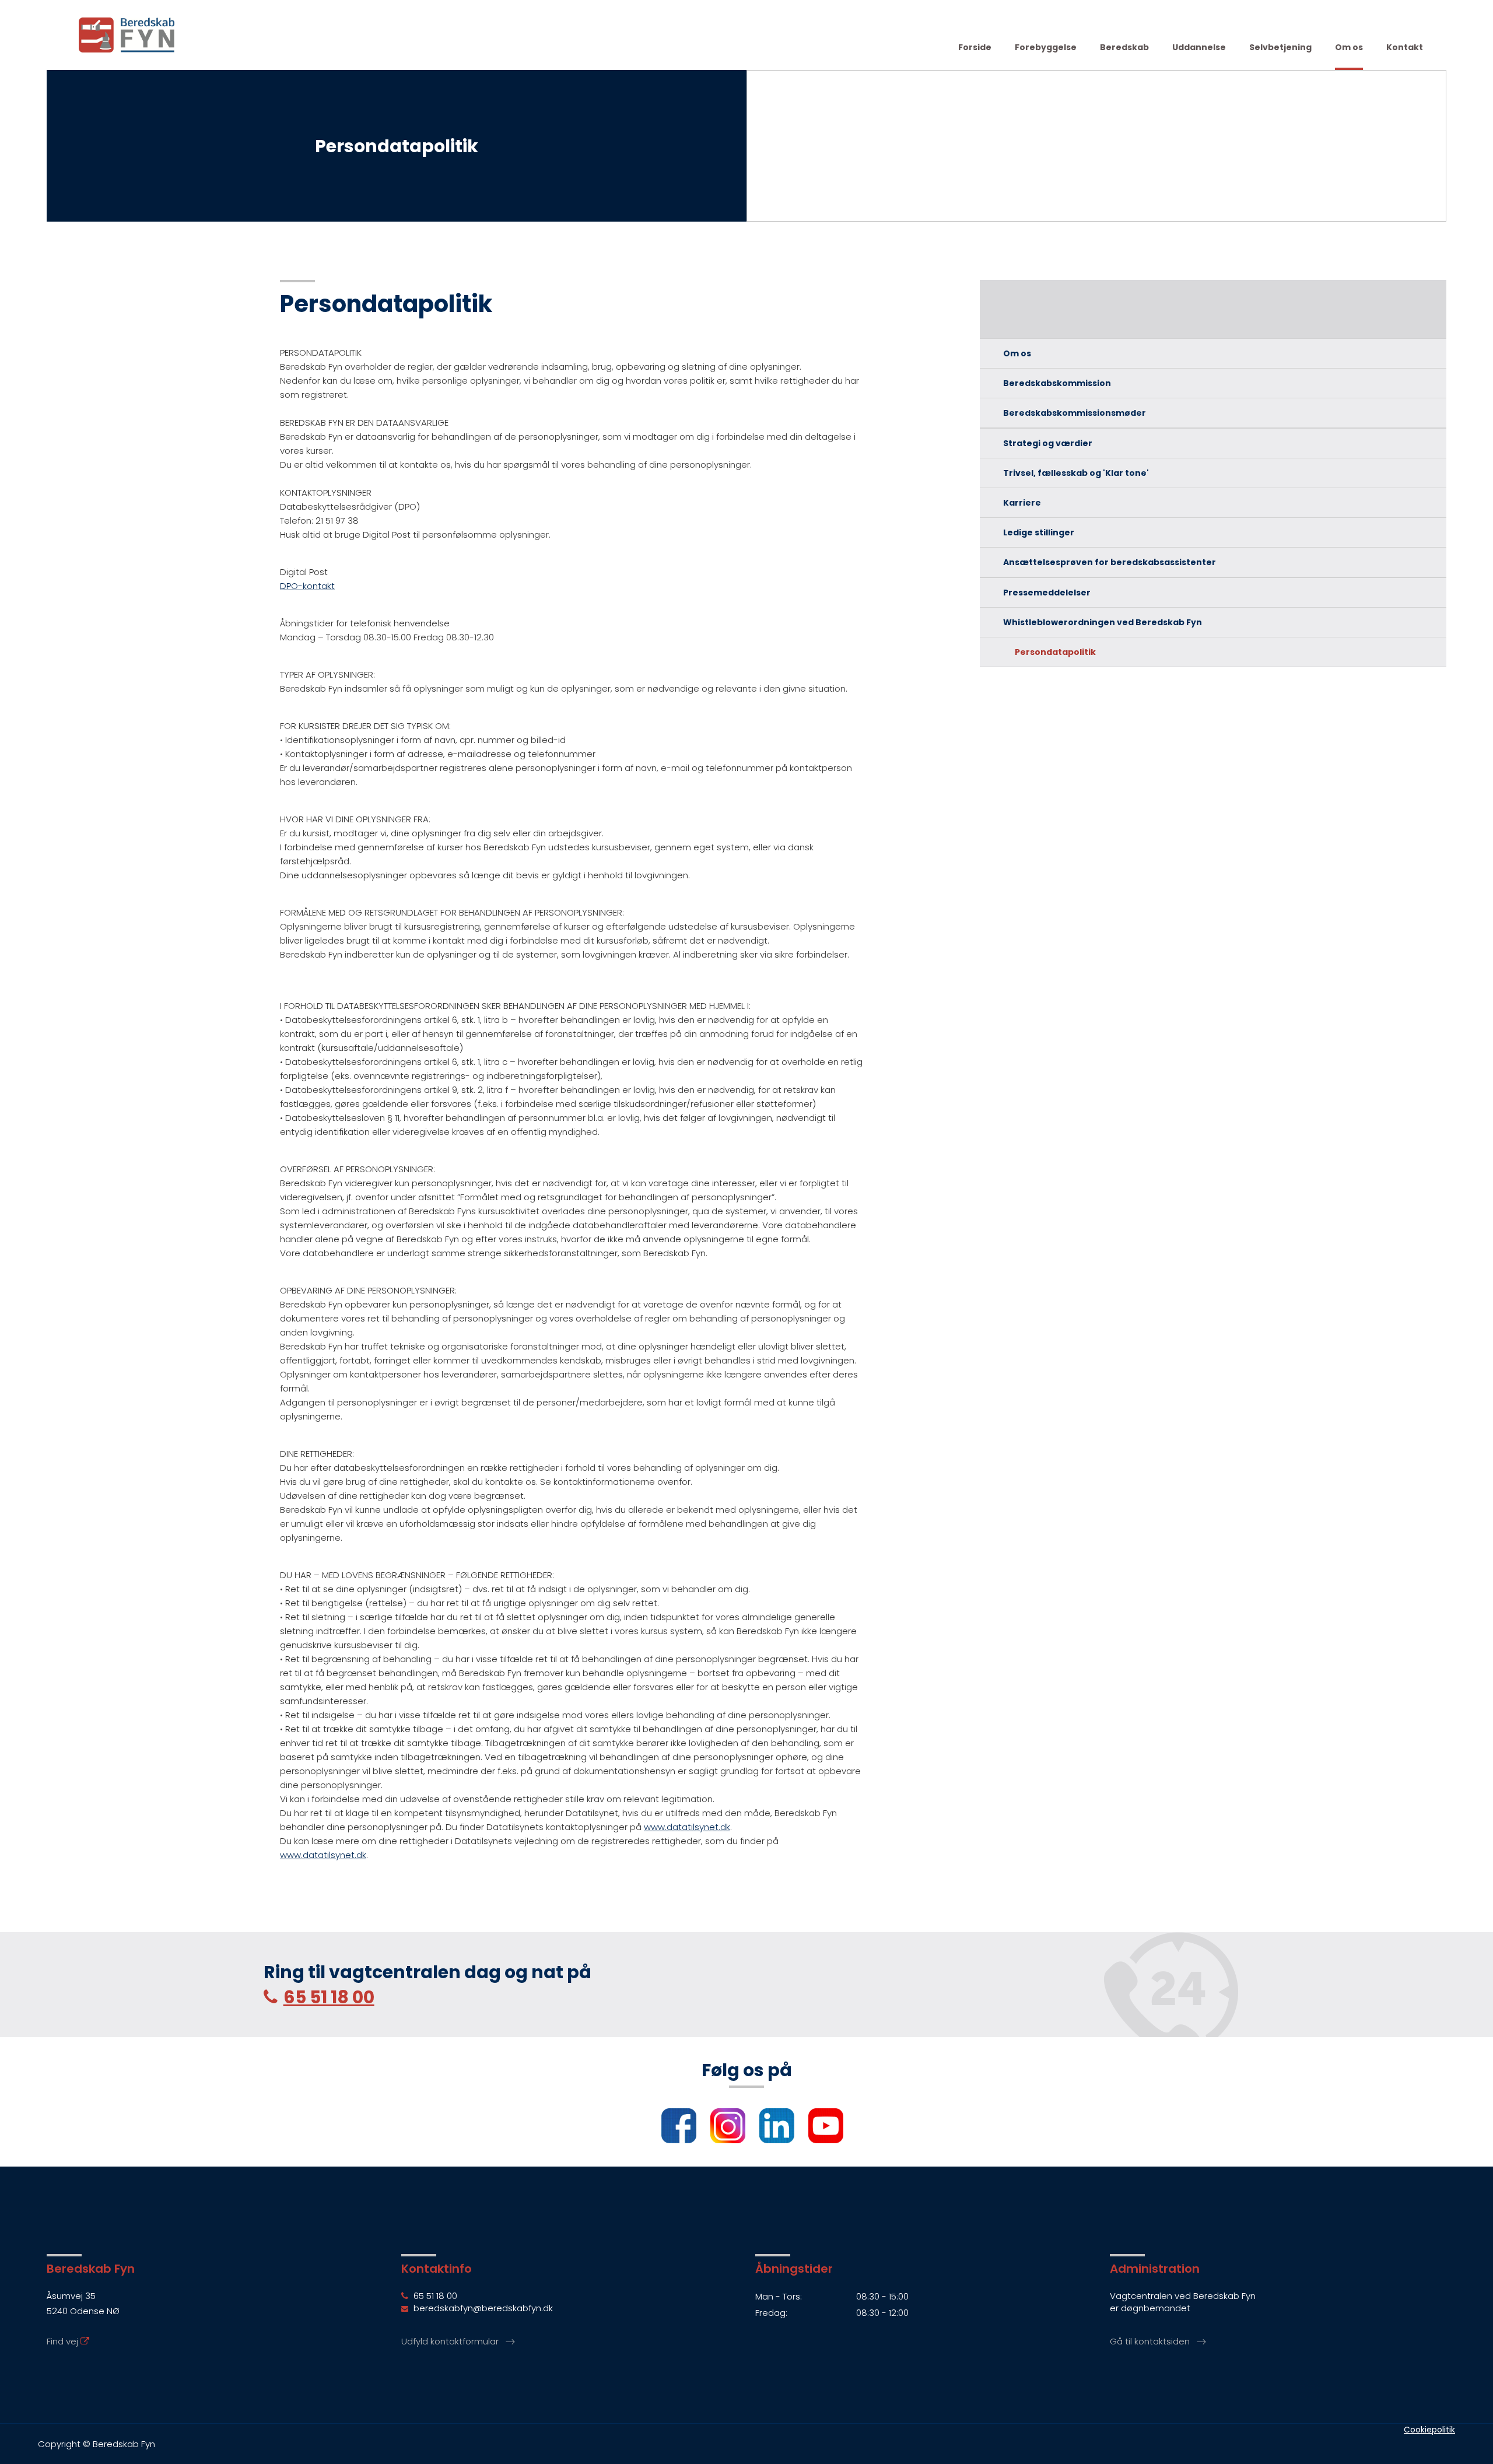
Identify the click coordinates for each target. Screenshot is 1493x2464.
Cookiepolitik (1429, 2430)
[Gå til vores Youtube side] (820, 2131)
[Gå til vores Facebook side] (673, 2131)
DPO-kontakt (307, 586)
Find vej (64, 2341)
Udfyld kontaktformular (450, 2341)
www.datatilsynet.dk (687, 1827)
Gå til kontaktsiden (1150, 2341)
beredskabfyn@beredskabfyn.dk (482, 2308)
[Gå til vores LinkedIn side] (771, 2131)
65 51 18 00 (329, 1997)
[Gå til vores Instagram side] (722, 2131)
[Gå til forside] (127, 34)
